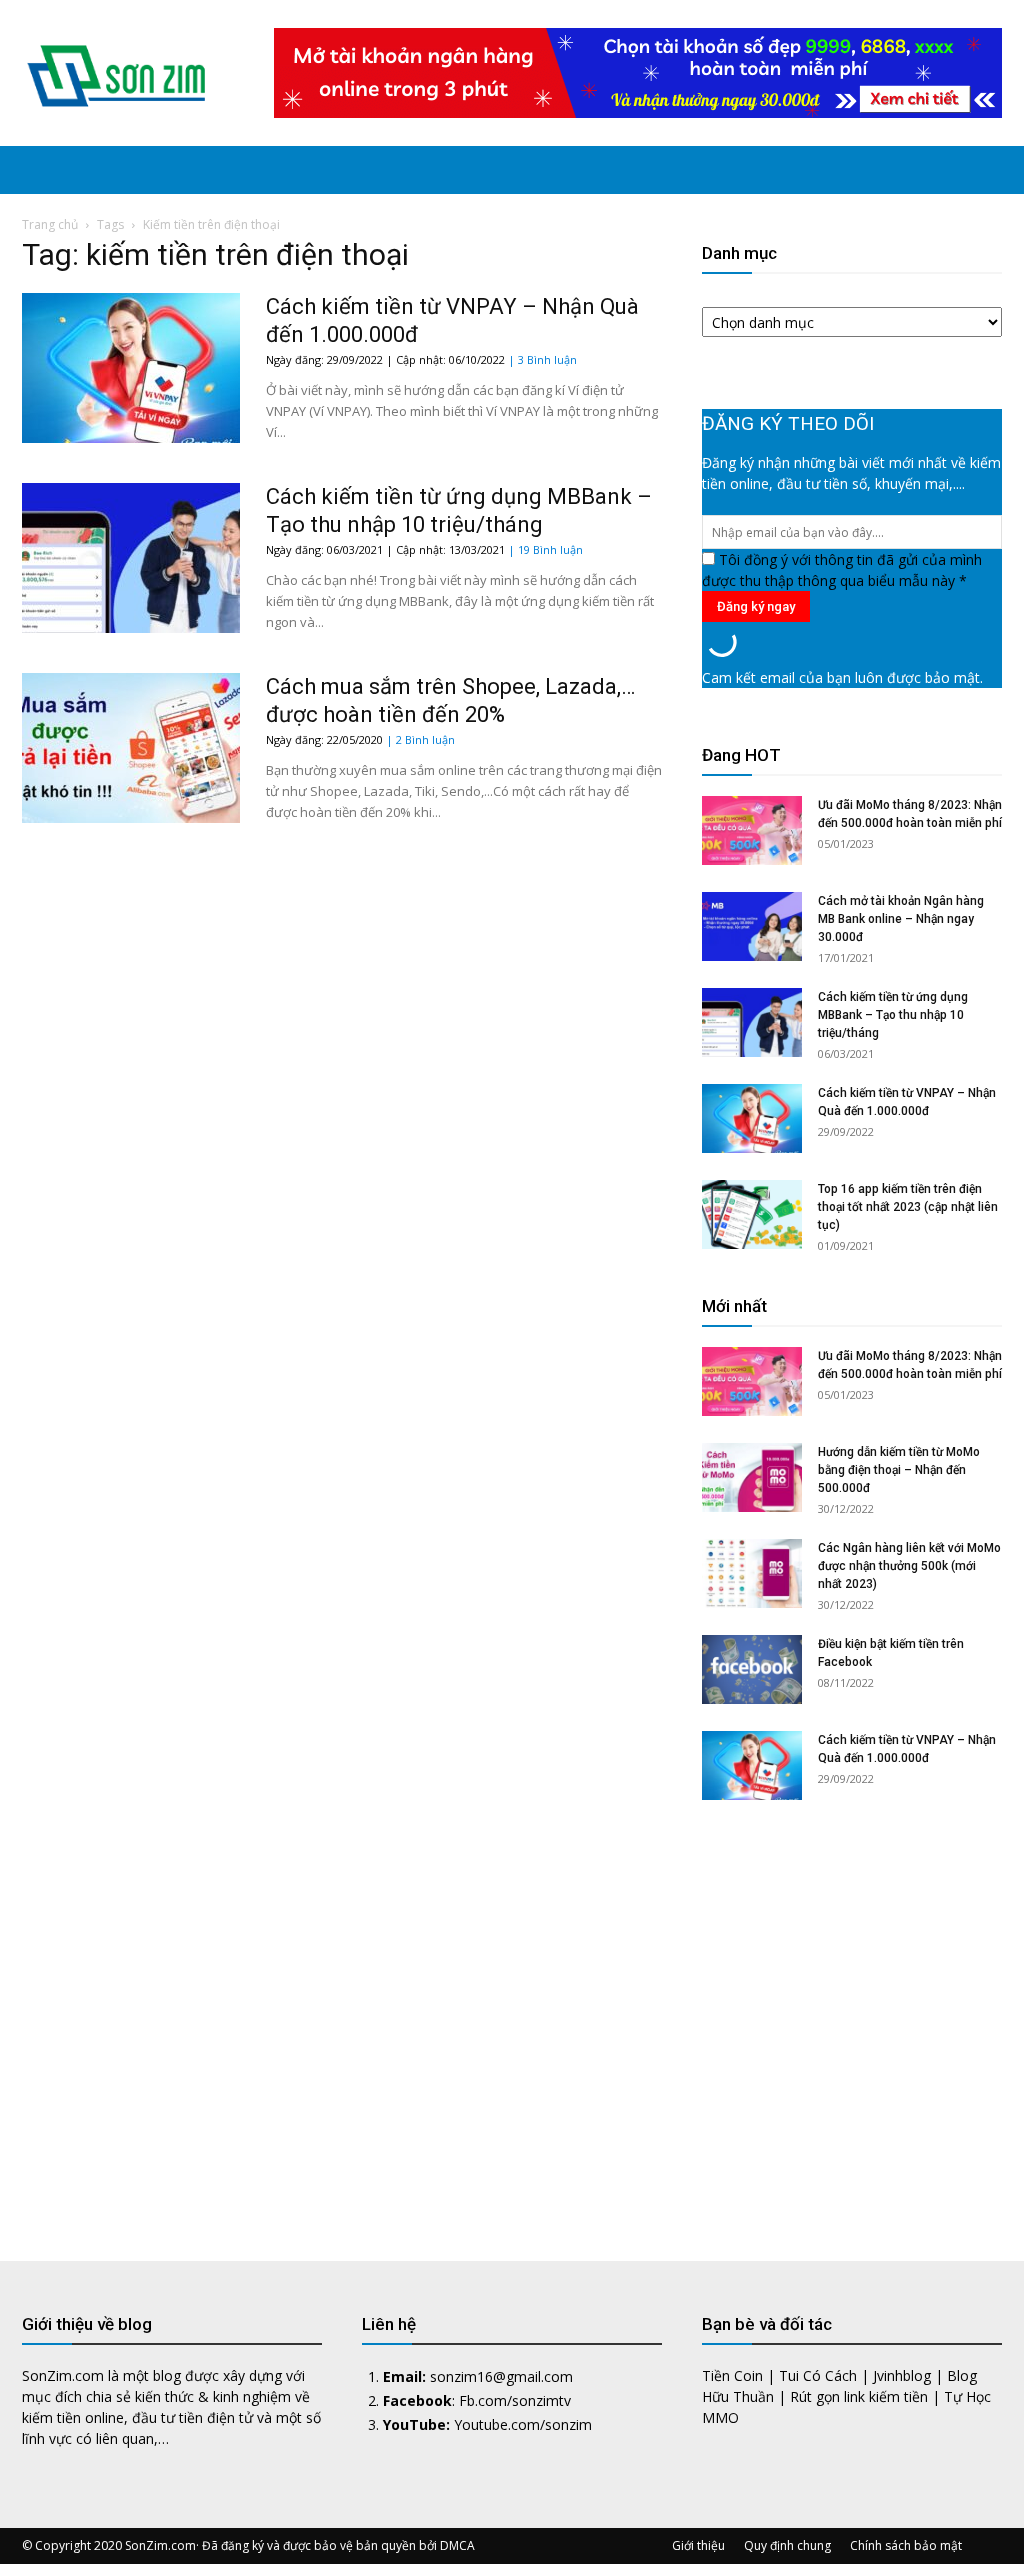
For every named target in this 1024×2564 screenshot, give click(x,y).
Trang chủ (50, 224)
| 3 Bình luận (542, 359)
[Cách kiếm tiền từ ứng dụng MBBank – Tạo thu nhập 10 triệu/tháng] (131, 558)
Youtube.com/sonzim (523, 2424)
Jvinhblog (902, 2375)
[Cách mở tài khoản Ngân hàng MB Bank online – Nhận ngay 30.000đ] (752, 926)
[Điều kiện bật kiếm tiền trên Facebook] (752, 1669)
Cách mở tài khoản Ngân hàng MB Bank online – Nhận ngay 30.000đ (901, 919)
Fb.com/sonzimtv (515, 2400)
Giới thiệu (698, 2545)
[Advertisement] (852, 2016)
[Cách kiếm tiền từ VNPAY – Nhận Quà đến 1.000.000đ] (131, 368)
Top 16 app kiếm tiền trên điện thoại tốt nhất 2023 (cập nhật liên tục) (908, 1207)
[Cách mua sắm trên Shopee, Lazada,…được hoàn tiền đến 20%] (131, 748)
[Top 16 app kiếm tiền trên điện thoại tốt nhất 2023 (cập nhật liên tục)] (752, 1214)
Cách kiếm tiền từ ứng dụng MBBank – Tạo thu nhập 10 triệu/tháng (893, 1015)
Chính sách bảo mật (906, 2545)
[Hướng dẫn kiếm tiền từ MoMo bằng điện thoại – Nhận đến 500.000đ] (752, 1477)
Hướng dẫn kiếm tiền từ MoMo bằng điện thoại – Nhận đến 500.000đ (899, 1470)
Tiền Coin (732, 2375)
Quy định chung (787, 2545)
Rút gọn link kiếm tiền (859, 2396)
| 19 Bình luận (545, 549)
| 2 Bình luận (420, 739)
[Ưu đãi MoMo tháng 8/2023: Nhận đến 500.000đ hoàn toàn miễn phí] (752, 830)
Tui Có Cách (818, 2375)
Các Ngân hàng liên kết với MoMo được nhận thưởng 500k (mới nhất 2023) (909, 1566)
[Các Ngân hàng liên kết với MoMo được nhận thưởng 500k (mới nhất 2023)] (752, 1573)
